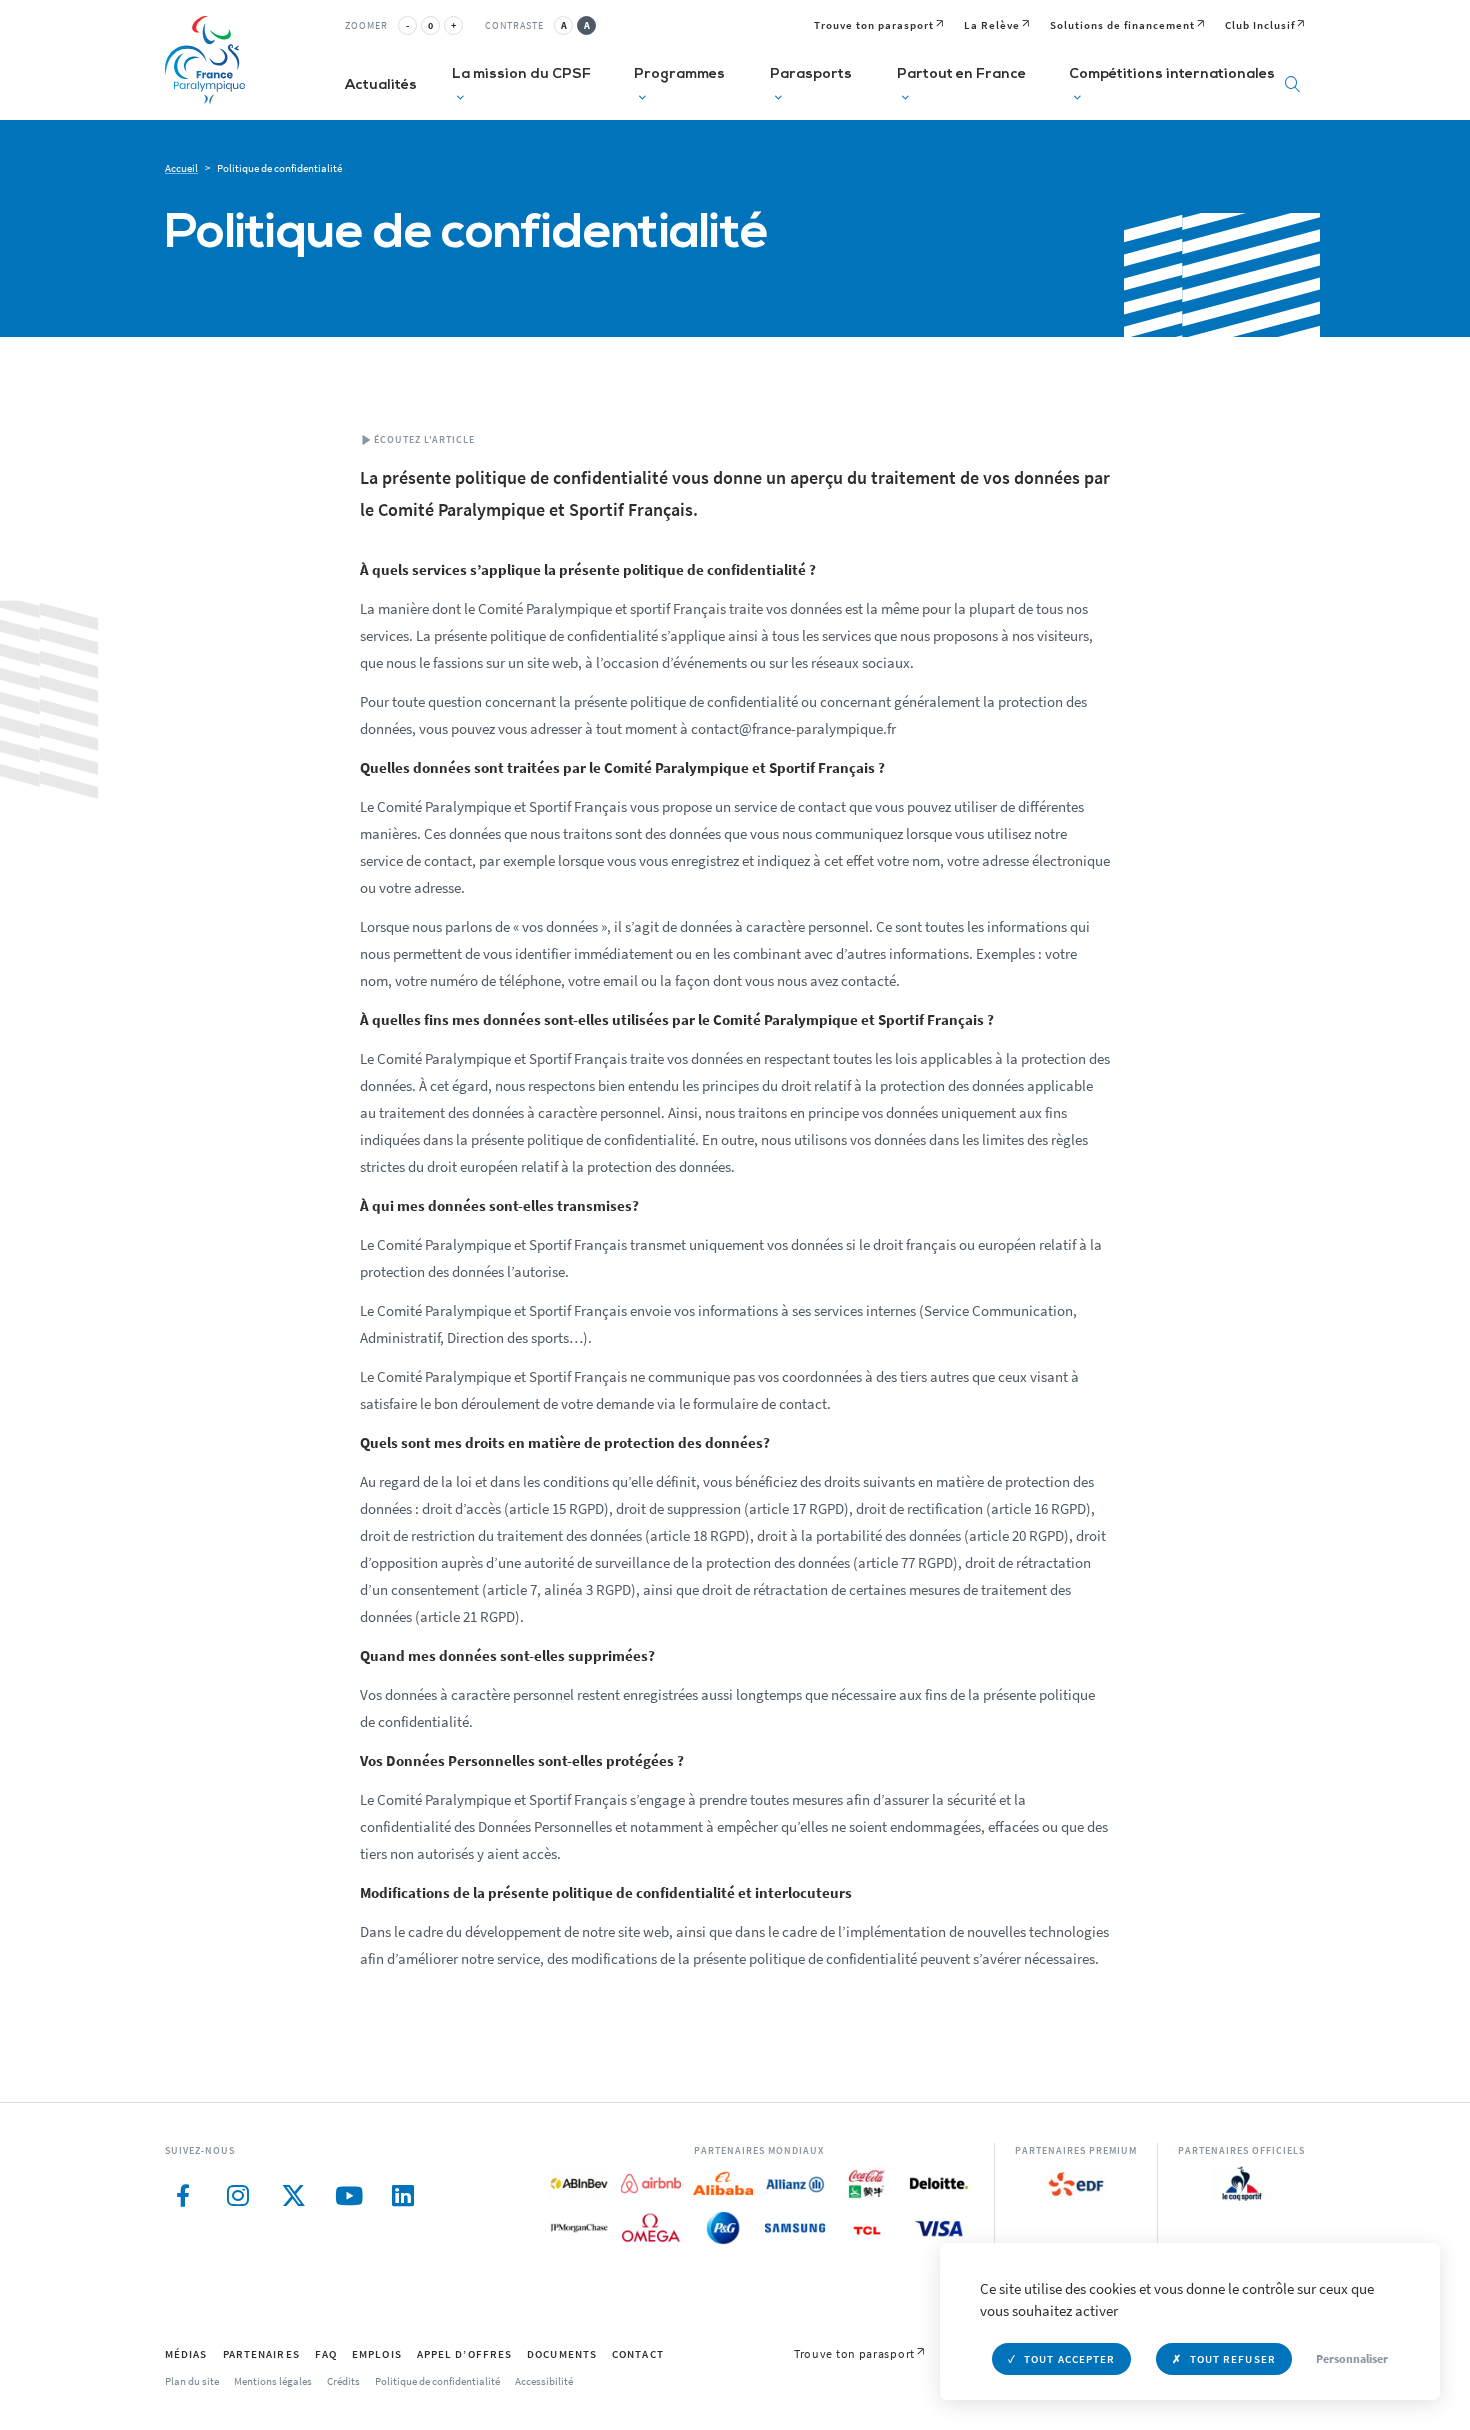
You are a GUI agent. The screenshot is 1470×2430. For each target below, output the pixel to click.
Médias (186, 2354)
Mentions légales (273, 2381)
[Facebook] (182, 2196)
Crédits (343, 2381)
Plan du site (192, 2381)
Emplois (377, 2354)
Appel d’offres (464, 2354)
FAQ (326, 2354)
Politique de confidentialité (437, 2381)
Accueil (181, 168)
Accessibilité (544, 2381)
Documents (562, 2354)
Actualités (381, 85)
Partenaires (261, 2354)
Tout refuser (1233, 2359)
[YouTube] (347, 2196)
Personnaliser (1352, 2358)
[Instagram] (237, 2196)
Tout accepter (1069, 2359)
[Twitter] (292, 2196)
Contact (638, 2354)
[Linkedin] (402, 2196)
